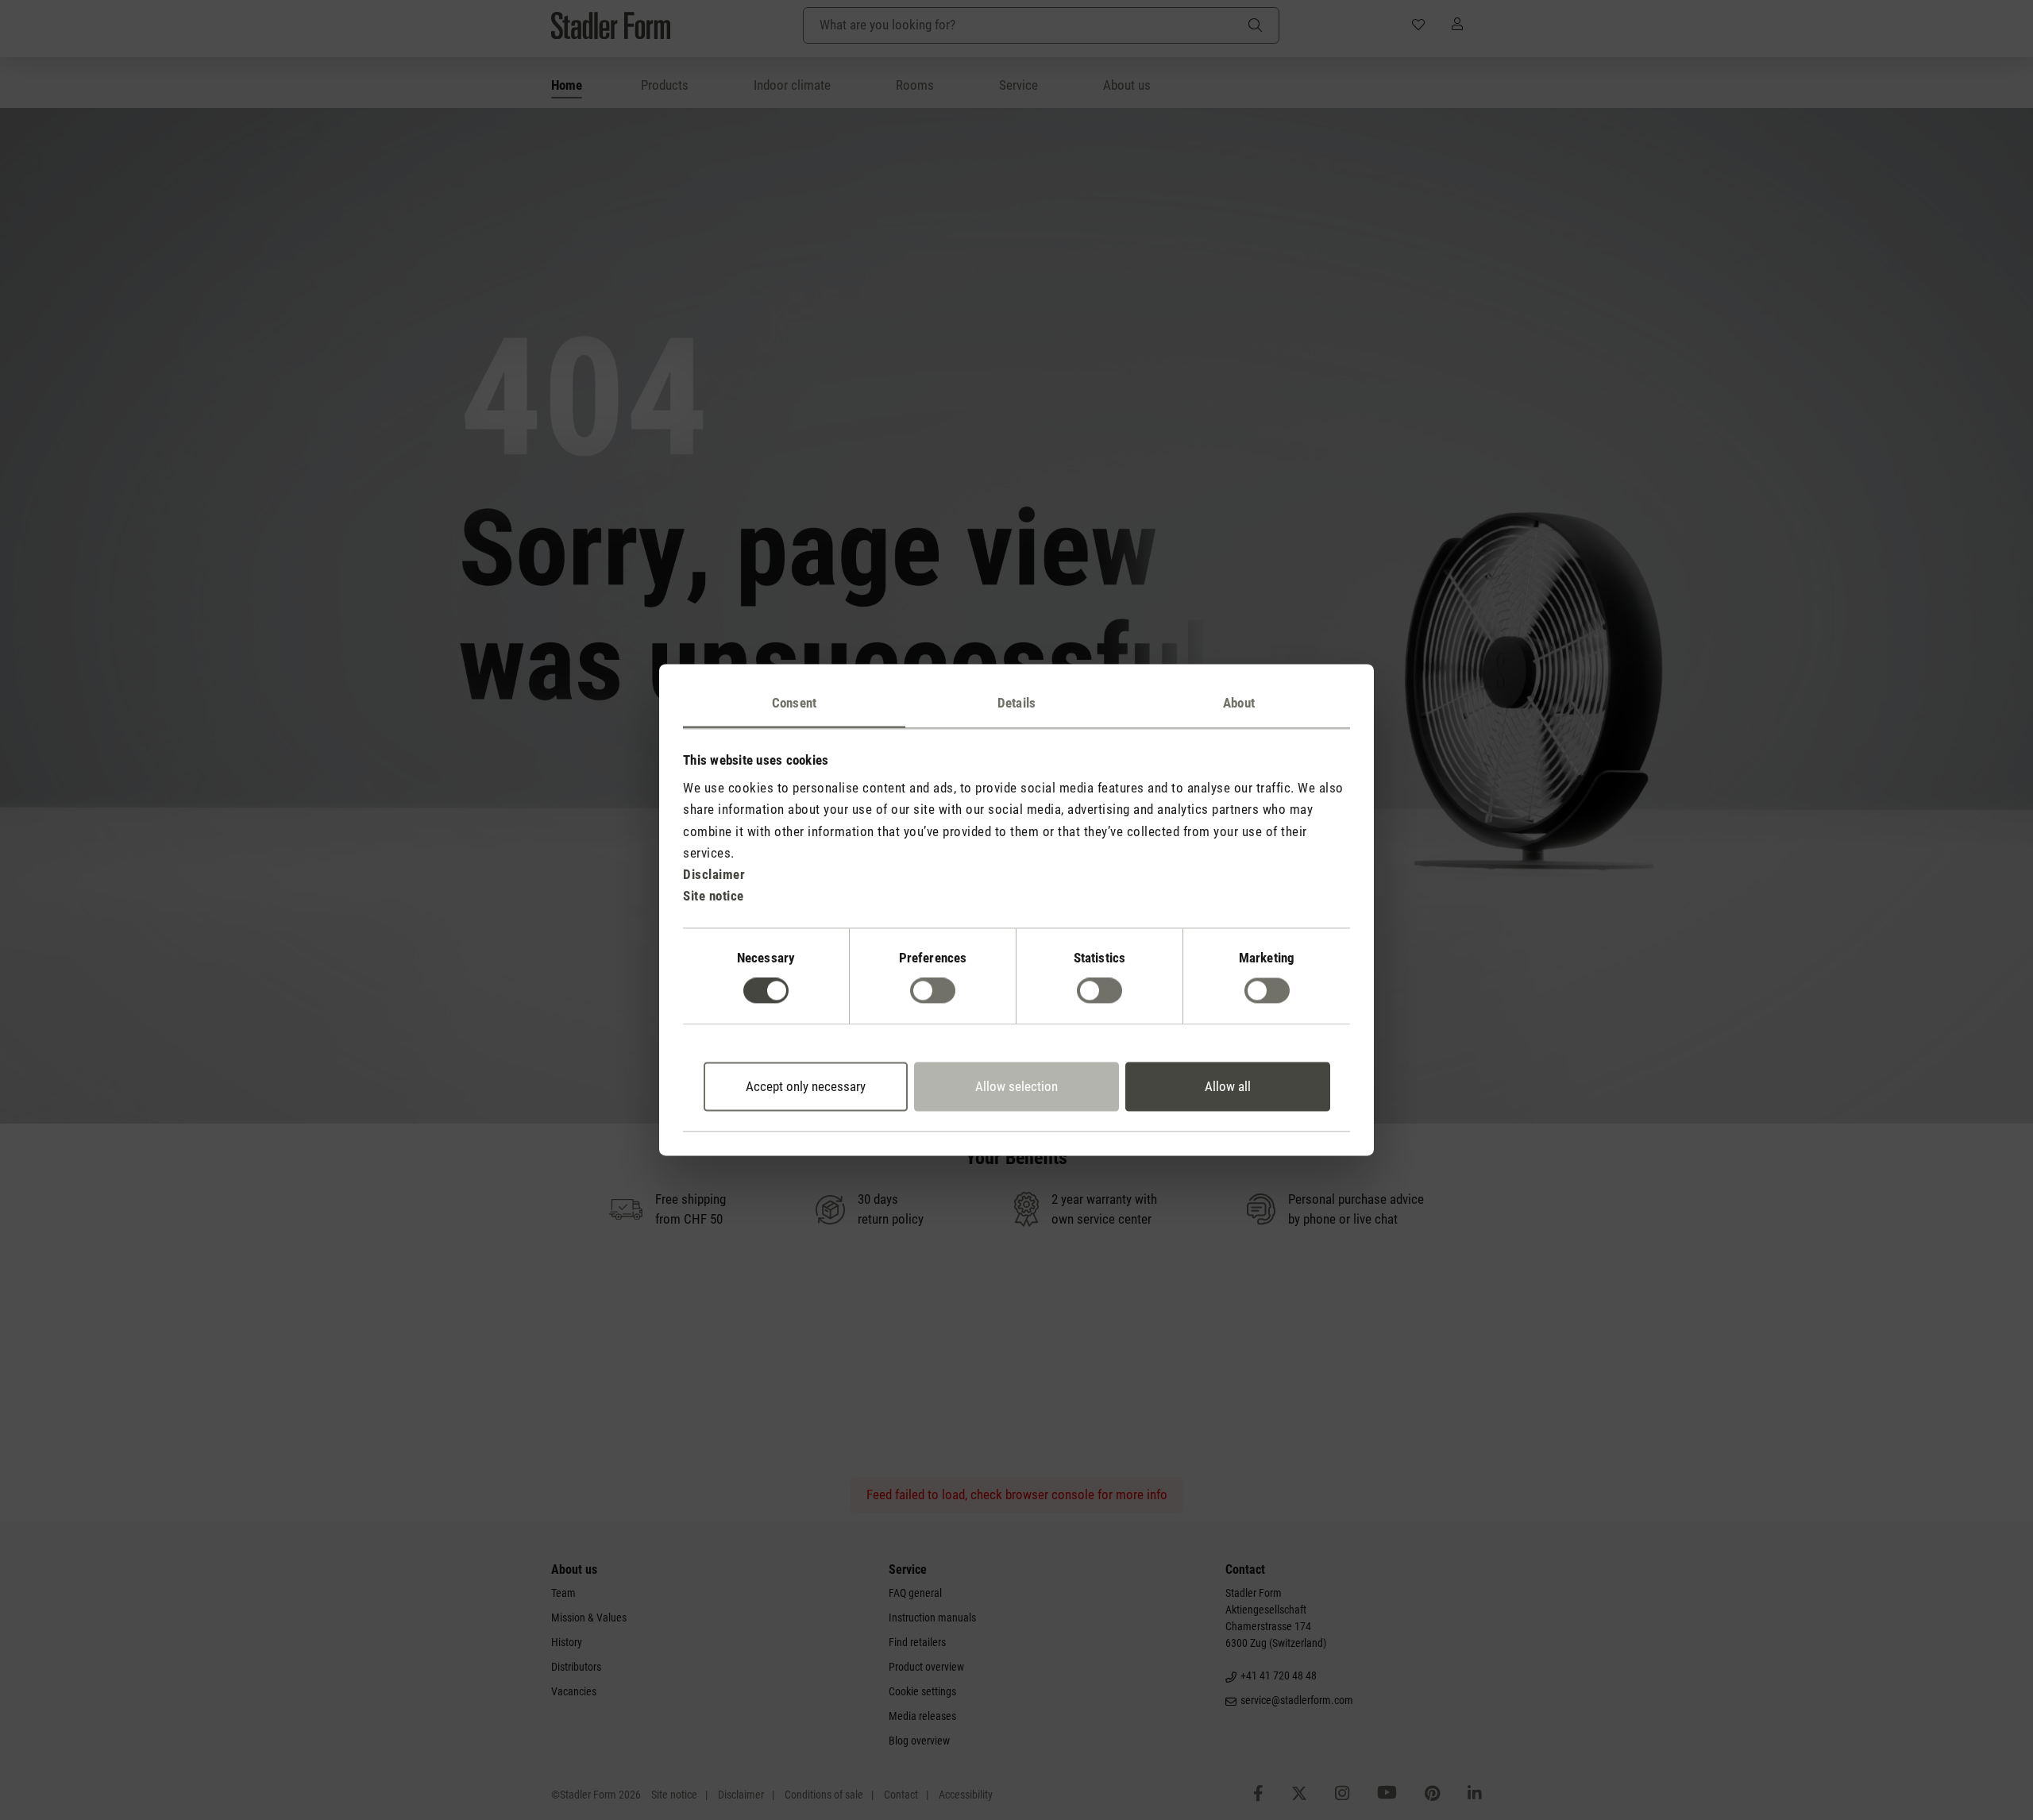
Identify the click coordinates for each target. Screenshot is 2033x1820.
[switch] (933, 991)
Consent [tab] (794, 703)
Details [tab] (1016, 703)
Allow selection (1016, 1086)
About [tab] (1239, 703)
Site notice (714, 897)
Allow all (1228, 1086)
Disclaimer (714, 874)
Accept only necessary (806, 1086)
